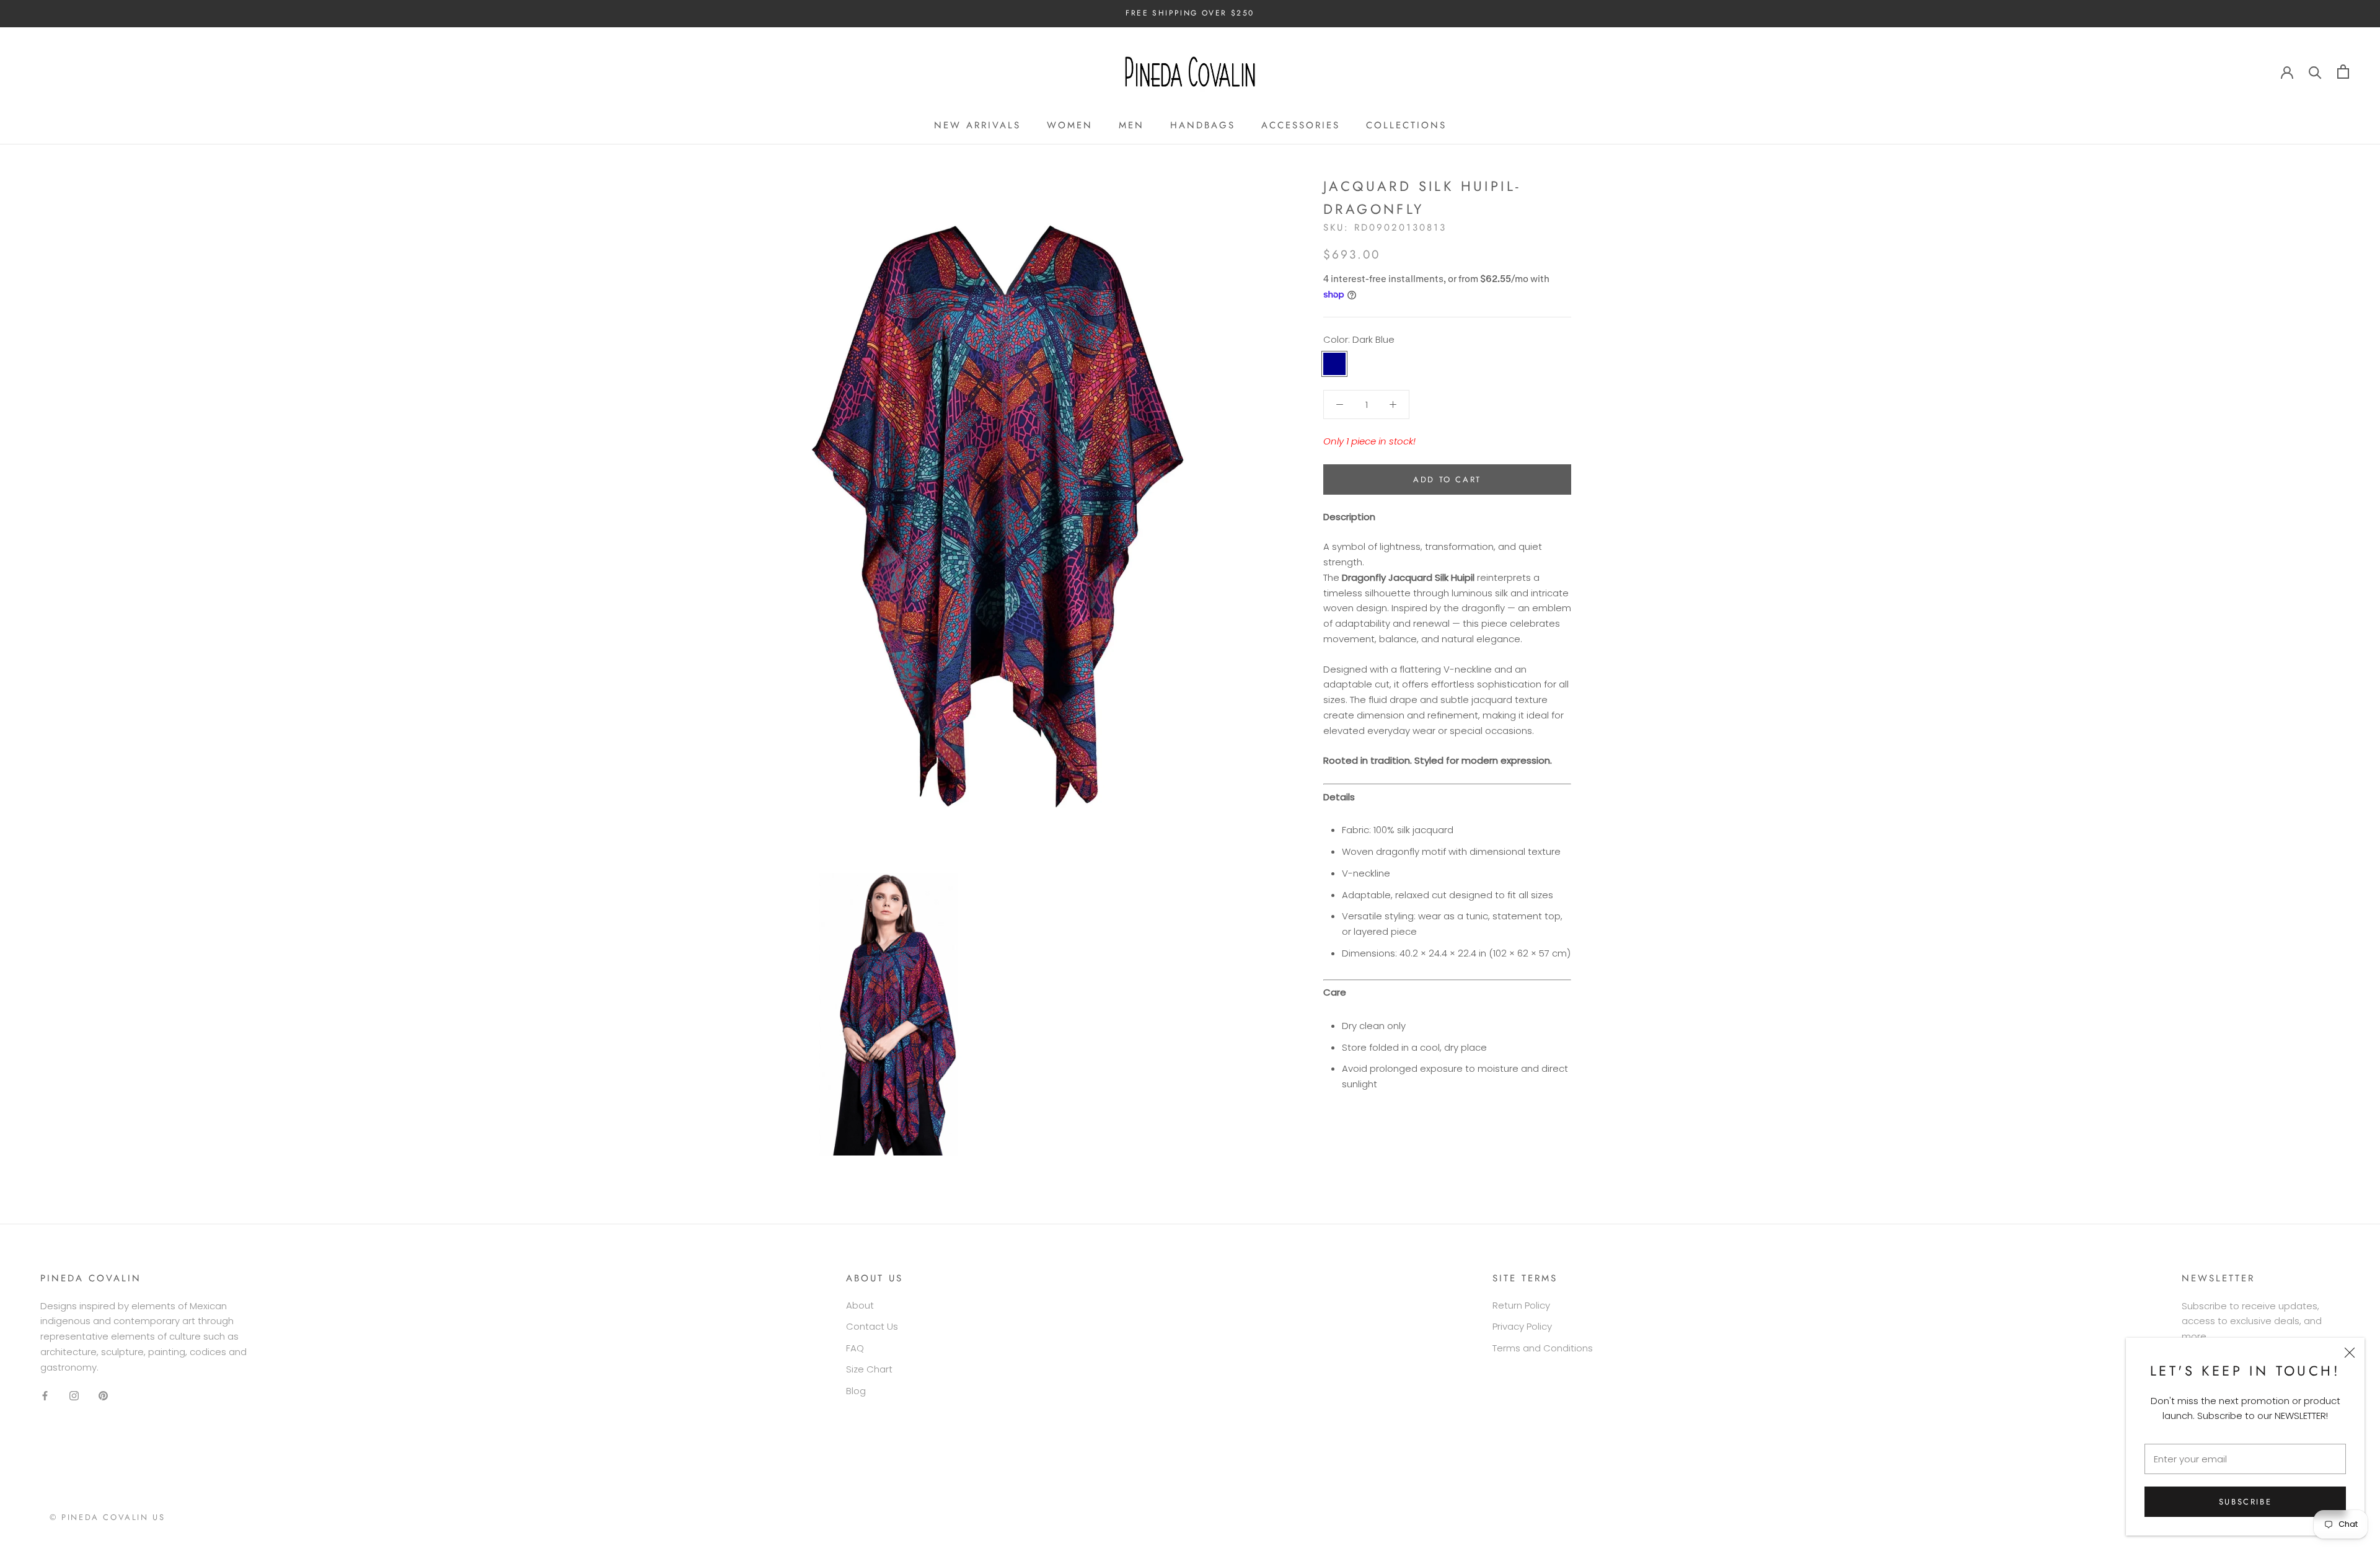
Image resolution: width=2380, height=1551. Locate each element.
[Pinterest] (103, 1395)
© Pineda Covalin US (107, 1517)
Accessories (1301, 125)
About (860, 1305)
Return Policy (1521, 1305)
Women (1070, 125)
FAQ (855, 1348)
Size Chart (869, 1369)
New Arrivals (977, 125)
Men (1131, 125)
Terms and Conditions (1543, 1348)
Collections (1406, 125)
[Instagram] (74, 1395)
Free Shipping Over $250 (1190, 13)
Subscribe (2245, 1502)
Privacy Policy (1522, 1326)
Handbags (1203, 125)
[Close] (2350, 1353)
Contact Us (872, 1326)
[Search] (2315, 72)
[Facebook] (45, 1395)
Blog (856, 1391)
